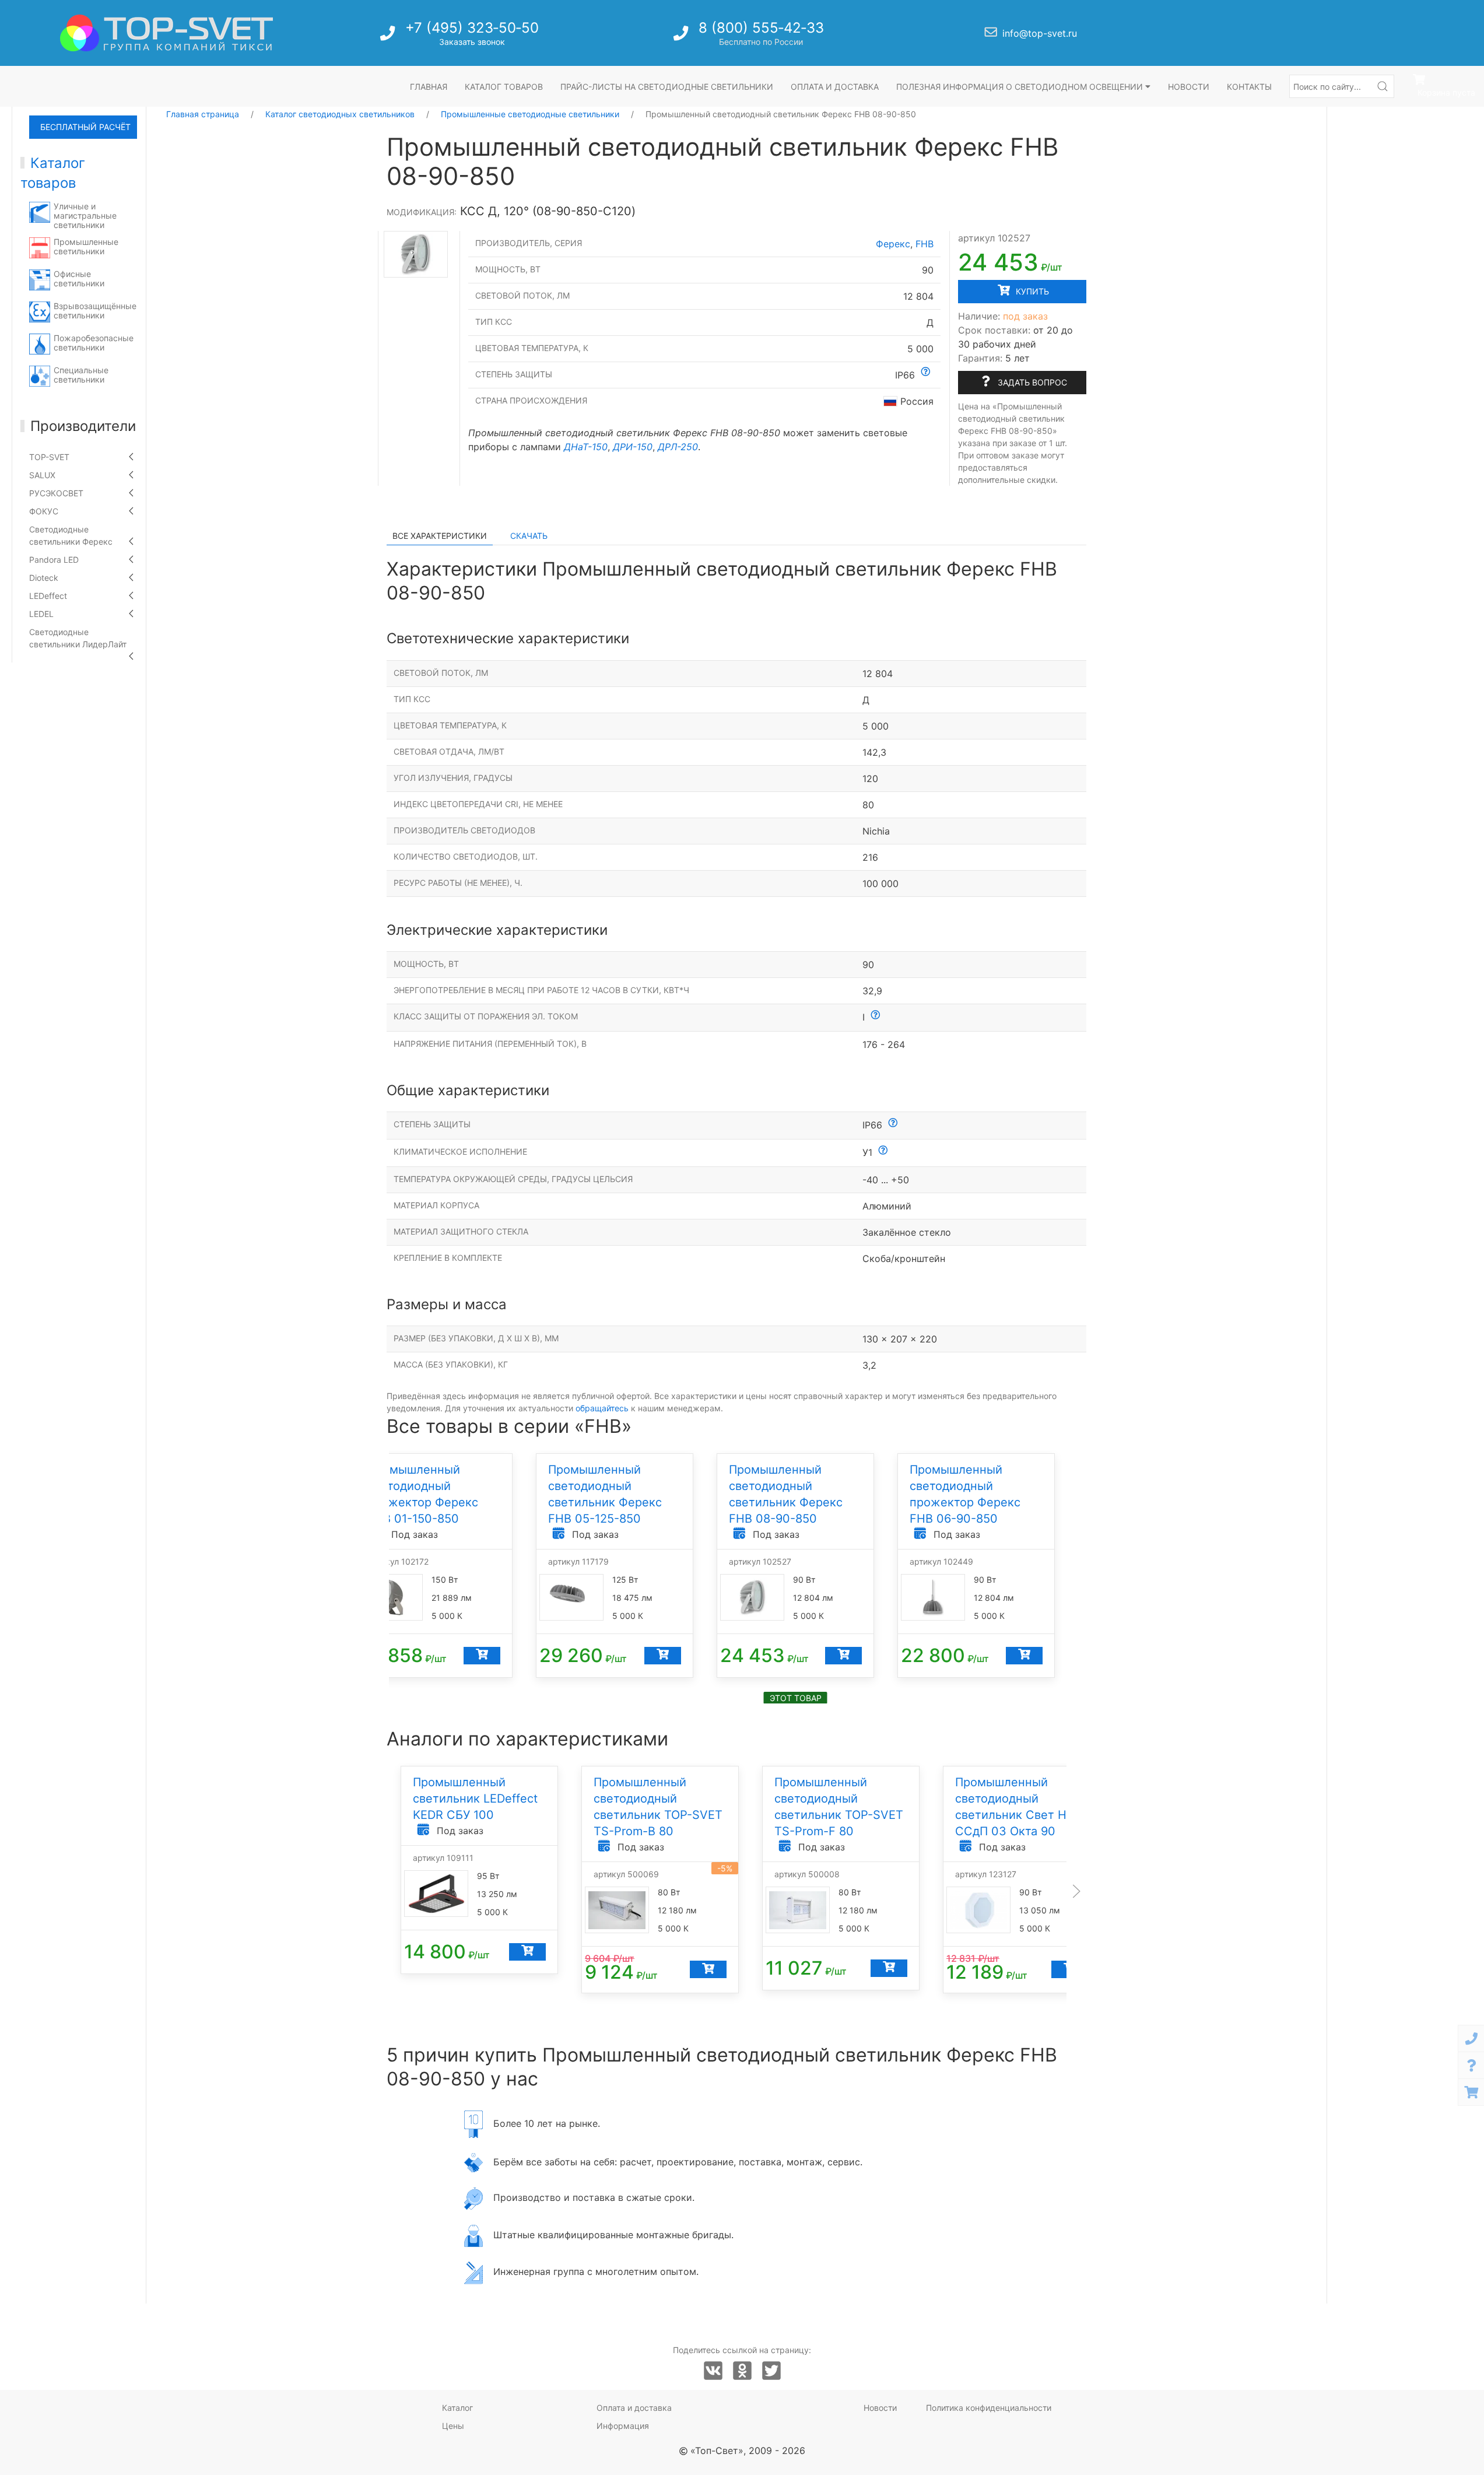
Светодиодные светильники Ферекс (71, 535)
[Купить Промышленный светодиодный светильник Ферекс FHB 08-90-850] (843, 1656)
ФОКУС (44, 511)
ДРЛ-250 (678, 447)
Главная (429, 87)
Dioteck (44, 578)
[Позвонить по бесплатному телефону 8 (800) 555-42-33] (682, 36)
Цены (453, 2426)
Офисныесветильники (79, 278)
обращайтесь (602, 1408)
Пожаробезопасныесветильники (94, 343)
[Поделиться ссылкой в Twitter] (771, 2371)
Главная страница (203, 114)
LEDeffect (48, 596)
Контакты (1249, 87)
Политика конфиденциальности (989, 2408)
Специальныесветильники (81, 375)
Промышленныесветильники (86, 246)
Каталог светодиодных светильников (340, 114)
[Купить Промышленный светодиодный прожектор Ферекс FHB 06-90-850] (1024, 1656)
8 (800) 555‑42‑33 (761, 28)
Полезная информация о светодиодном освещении (1021, 87)
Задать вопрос (1031, 382)
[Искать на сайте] (1383, 86)
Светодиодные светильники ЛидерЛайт (78, 638)
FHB (925, 244)
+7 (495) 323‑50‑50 (472, 28)
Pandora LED (54, 560)
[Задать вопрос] (1471, 2065)
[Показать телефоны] (1471, 2038)
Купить (1031, 291)
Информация (623, 2426)
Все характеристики (440, 536)
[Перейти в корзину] (1471, 2092)
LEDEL (41, 614)
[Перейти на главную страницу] (166, 33)
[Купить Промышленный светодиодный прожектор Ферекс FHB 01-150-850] (481, 1656)
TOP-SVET (49, 457)
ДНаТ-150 (586, 447)
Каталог (457, 2408)
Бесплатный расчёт (85, 127)
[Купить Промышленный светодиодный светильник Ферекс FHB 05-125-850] (662, 1656)
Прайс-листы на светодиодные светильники (667, 87)
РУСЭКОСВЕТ (56, 493)
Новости (1189, 87)
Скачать (529, 536)
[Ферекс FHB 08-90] (415, 254)
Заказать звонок (472, 42)
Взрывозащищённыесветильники (95, 311)
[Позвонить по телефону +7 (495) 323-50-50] (389, 36)
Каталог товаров (504, 87)
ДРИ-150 (633, 447)
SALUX (42, 475)
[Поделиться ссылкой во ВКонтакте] (713, 2371)
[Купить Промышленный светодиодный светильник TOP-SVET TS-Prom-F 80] (888, 1968)
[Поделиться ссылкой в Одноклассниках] (742, 2371)
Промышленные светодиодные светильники (530, 114)
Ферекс (893, 244)
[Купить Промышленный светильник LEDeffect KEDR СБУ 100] (527, 1952)
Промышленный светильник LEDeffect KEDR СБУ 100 (475, 1799)
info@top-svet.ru (1040, 33)
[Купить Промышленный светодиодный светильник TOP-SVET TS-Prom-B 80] (708, 1969)
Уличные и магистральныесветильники (85, 215)
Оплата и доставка (835, 87)
